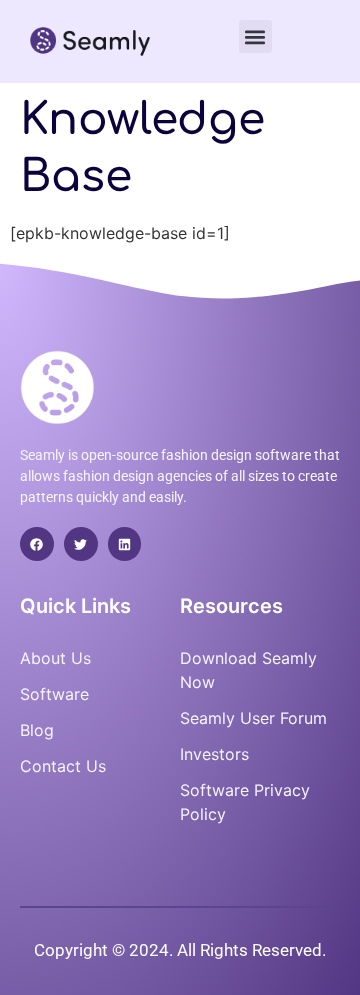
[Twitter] (81, 544)
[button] (255, 36)
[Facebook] (37, 544)
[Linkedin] (125, 544)
